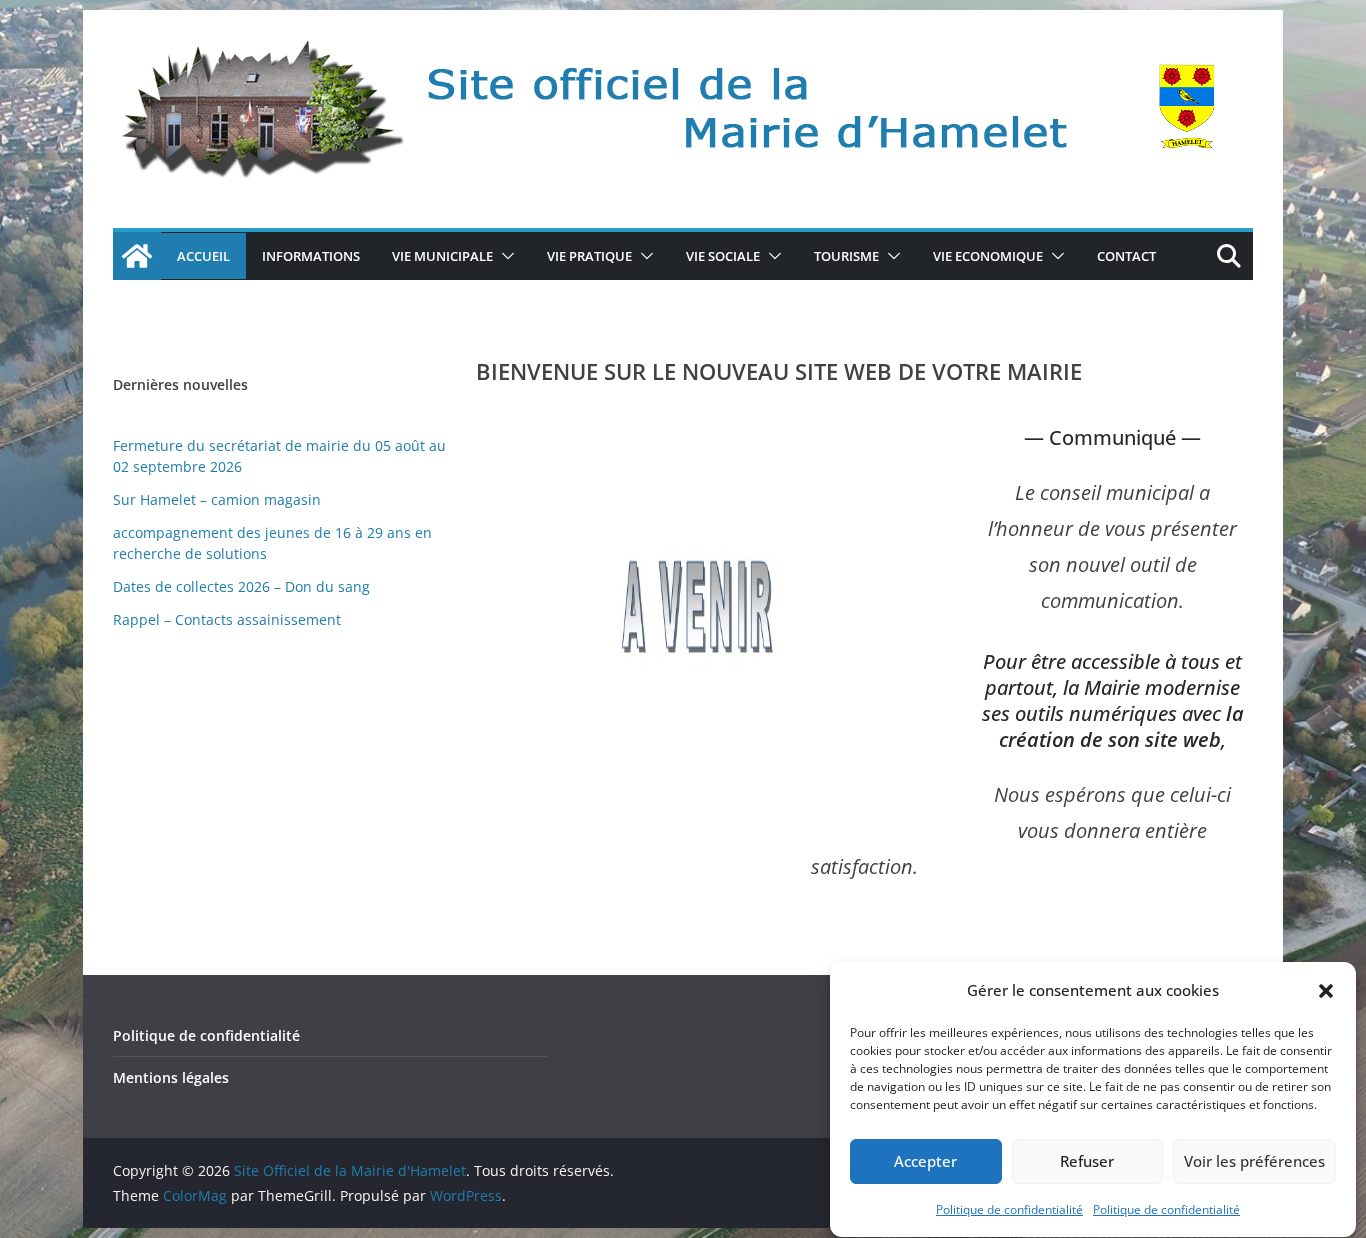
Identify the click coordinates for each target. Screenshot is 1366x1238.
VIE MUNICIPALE (442, 256)
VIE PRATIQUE (589, 256)
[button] (1326, 991)
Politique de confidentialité (1009, 1209)
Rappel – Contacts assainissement (227, 619)
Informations (311, 256)
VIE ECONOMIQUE (988, 256)
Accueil (203, 256)
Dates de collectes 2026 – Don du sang (241, 586)
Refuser (1087, 1162)
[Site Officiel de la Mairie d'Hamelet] (137, 256)
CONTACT (1126, 256)
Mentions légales (171, 1077)
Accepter (925, 1162)
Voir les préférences (1254, 1162)
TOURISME (846, 256)
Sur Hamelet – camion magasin (217, 499)
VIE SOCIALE (723, 256)
